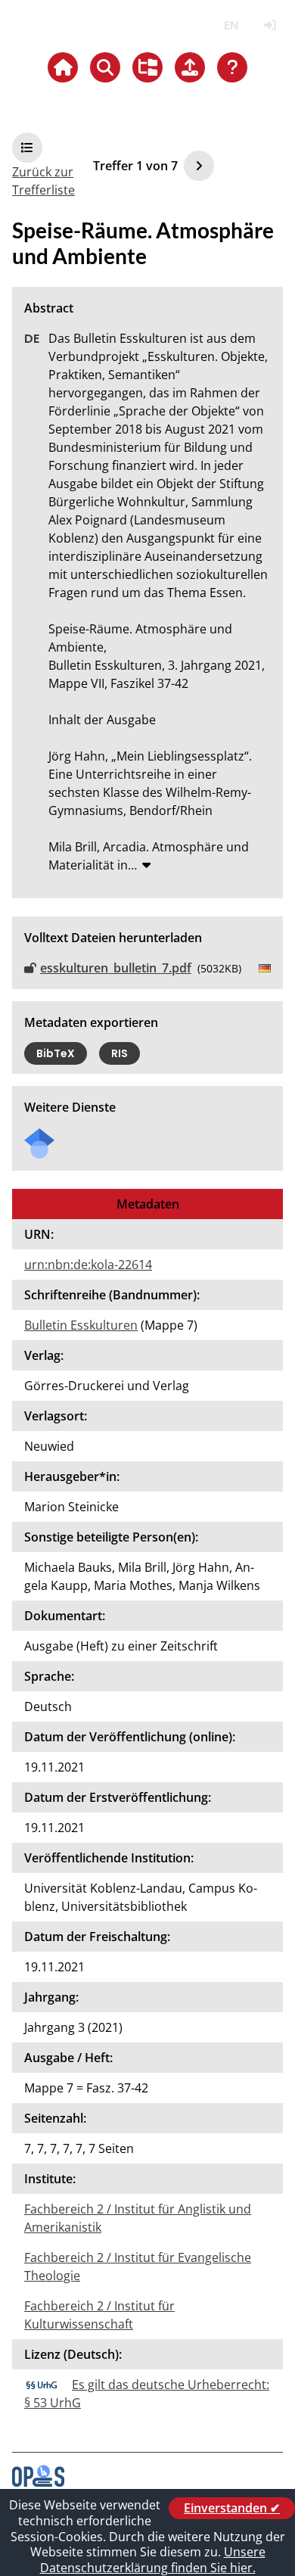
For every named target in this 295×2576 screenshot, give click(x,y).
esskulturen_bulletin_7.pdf (116, 968)
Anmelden (270, 25)
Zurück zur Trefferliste (43, 181)
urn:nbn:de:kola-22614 (88, 1265)
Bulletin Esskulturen (81, 1325)
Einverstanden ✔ (232, 2508)
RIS (120, 1053)
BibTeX (56, 1053)
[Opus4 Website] (38, 2482)
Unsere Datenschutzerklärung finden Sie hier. (153, 2560)
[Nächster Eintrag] (199, 166)
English (231, 25)
